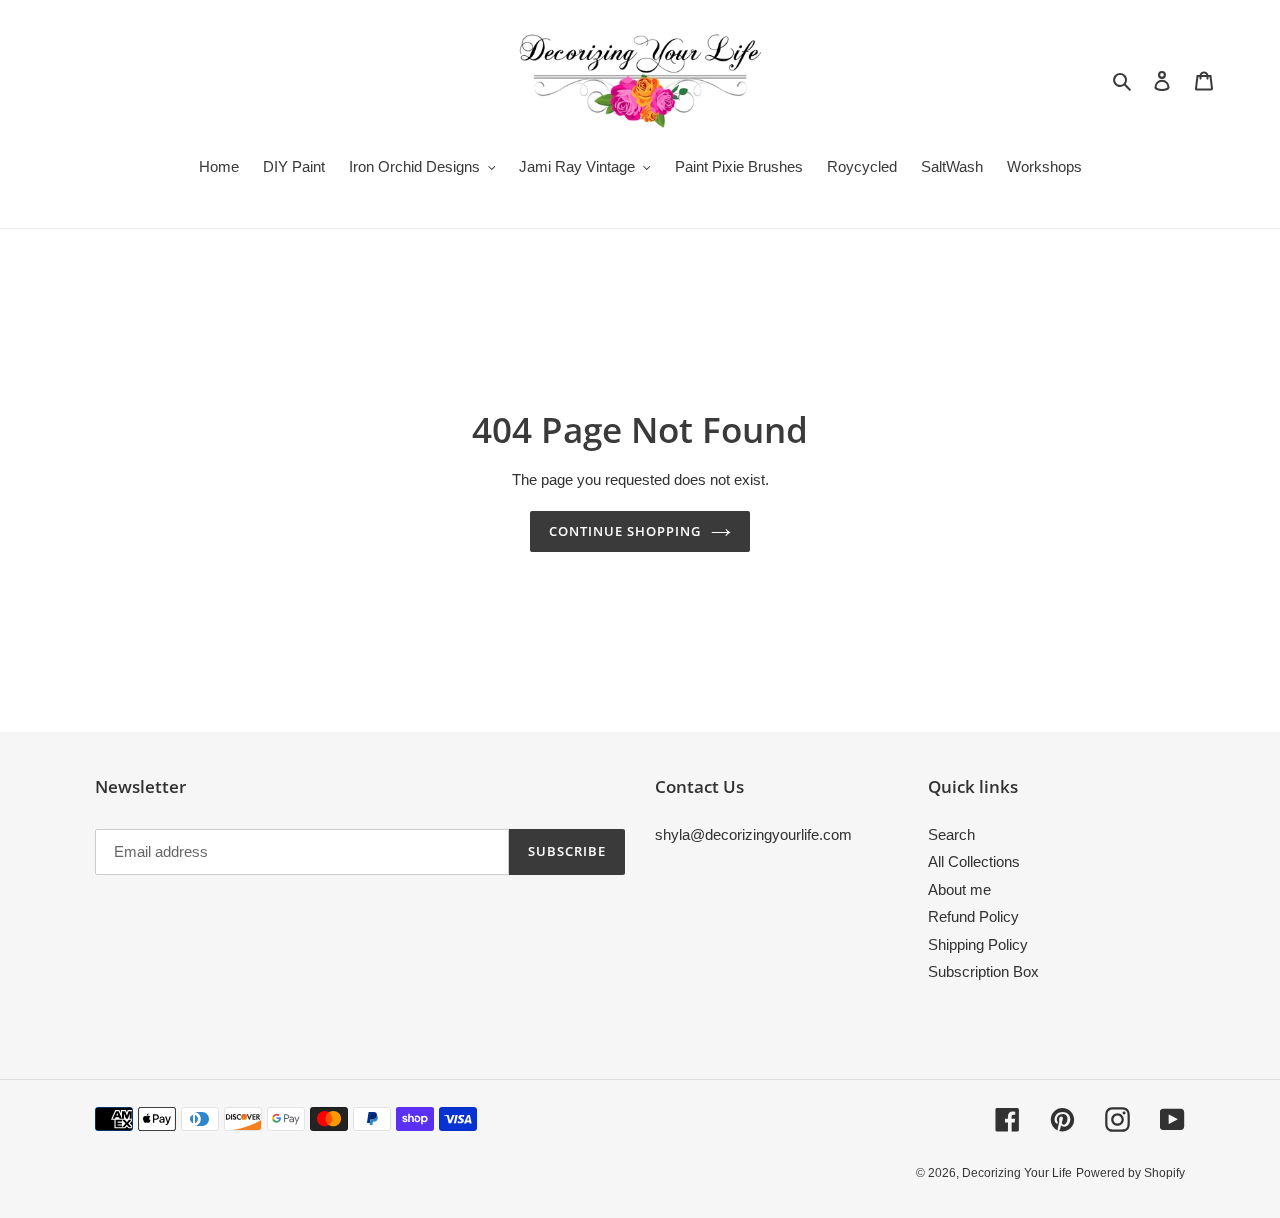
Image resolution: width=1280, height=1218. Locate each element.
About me (959, 889)
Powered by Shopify (1130, 1173)
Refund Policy (973, 916)
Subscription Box (983, 971)
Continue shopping (625, 531)
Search (951, 834)
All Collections (974, 861)
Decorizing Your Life (1017, 1173)
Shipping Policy (978, 944)
